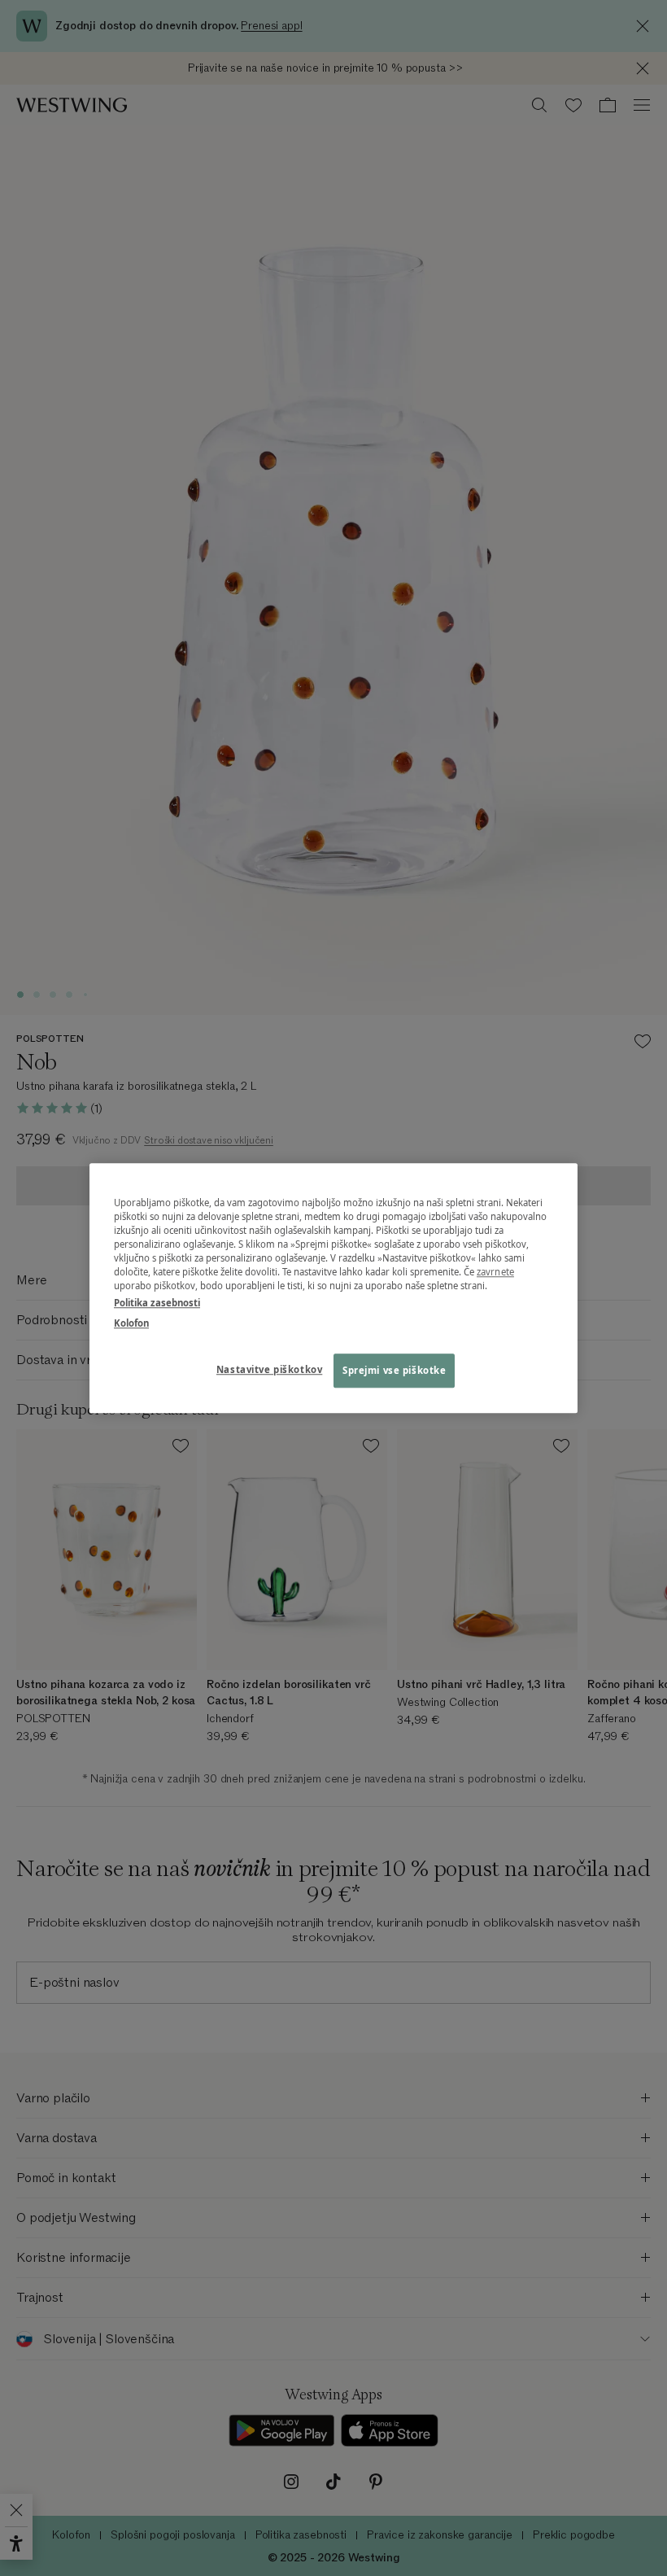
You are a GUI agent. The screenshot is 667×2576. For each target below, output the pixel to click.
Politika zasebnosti (157, 1303)
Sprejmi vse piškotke (394, 1370)
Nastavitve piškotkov (269, 1369)
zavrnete (495, 1272)
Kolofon (131, 1323)
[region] (333, 1288)
